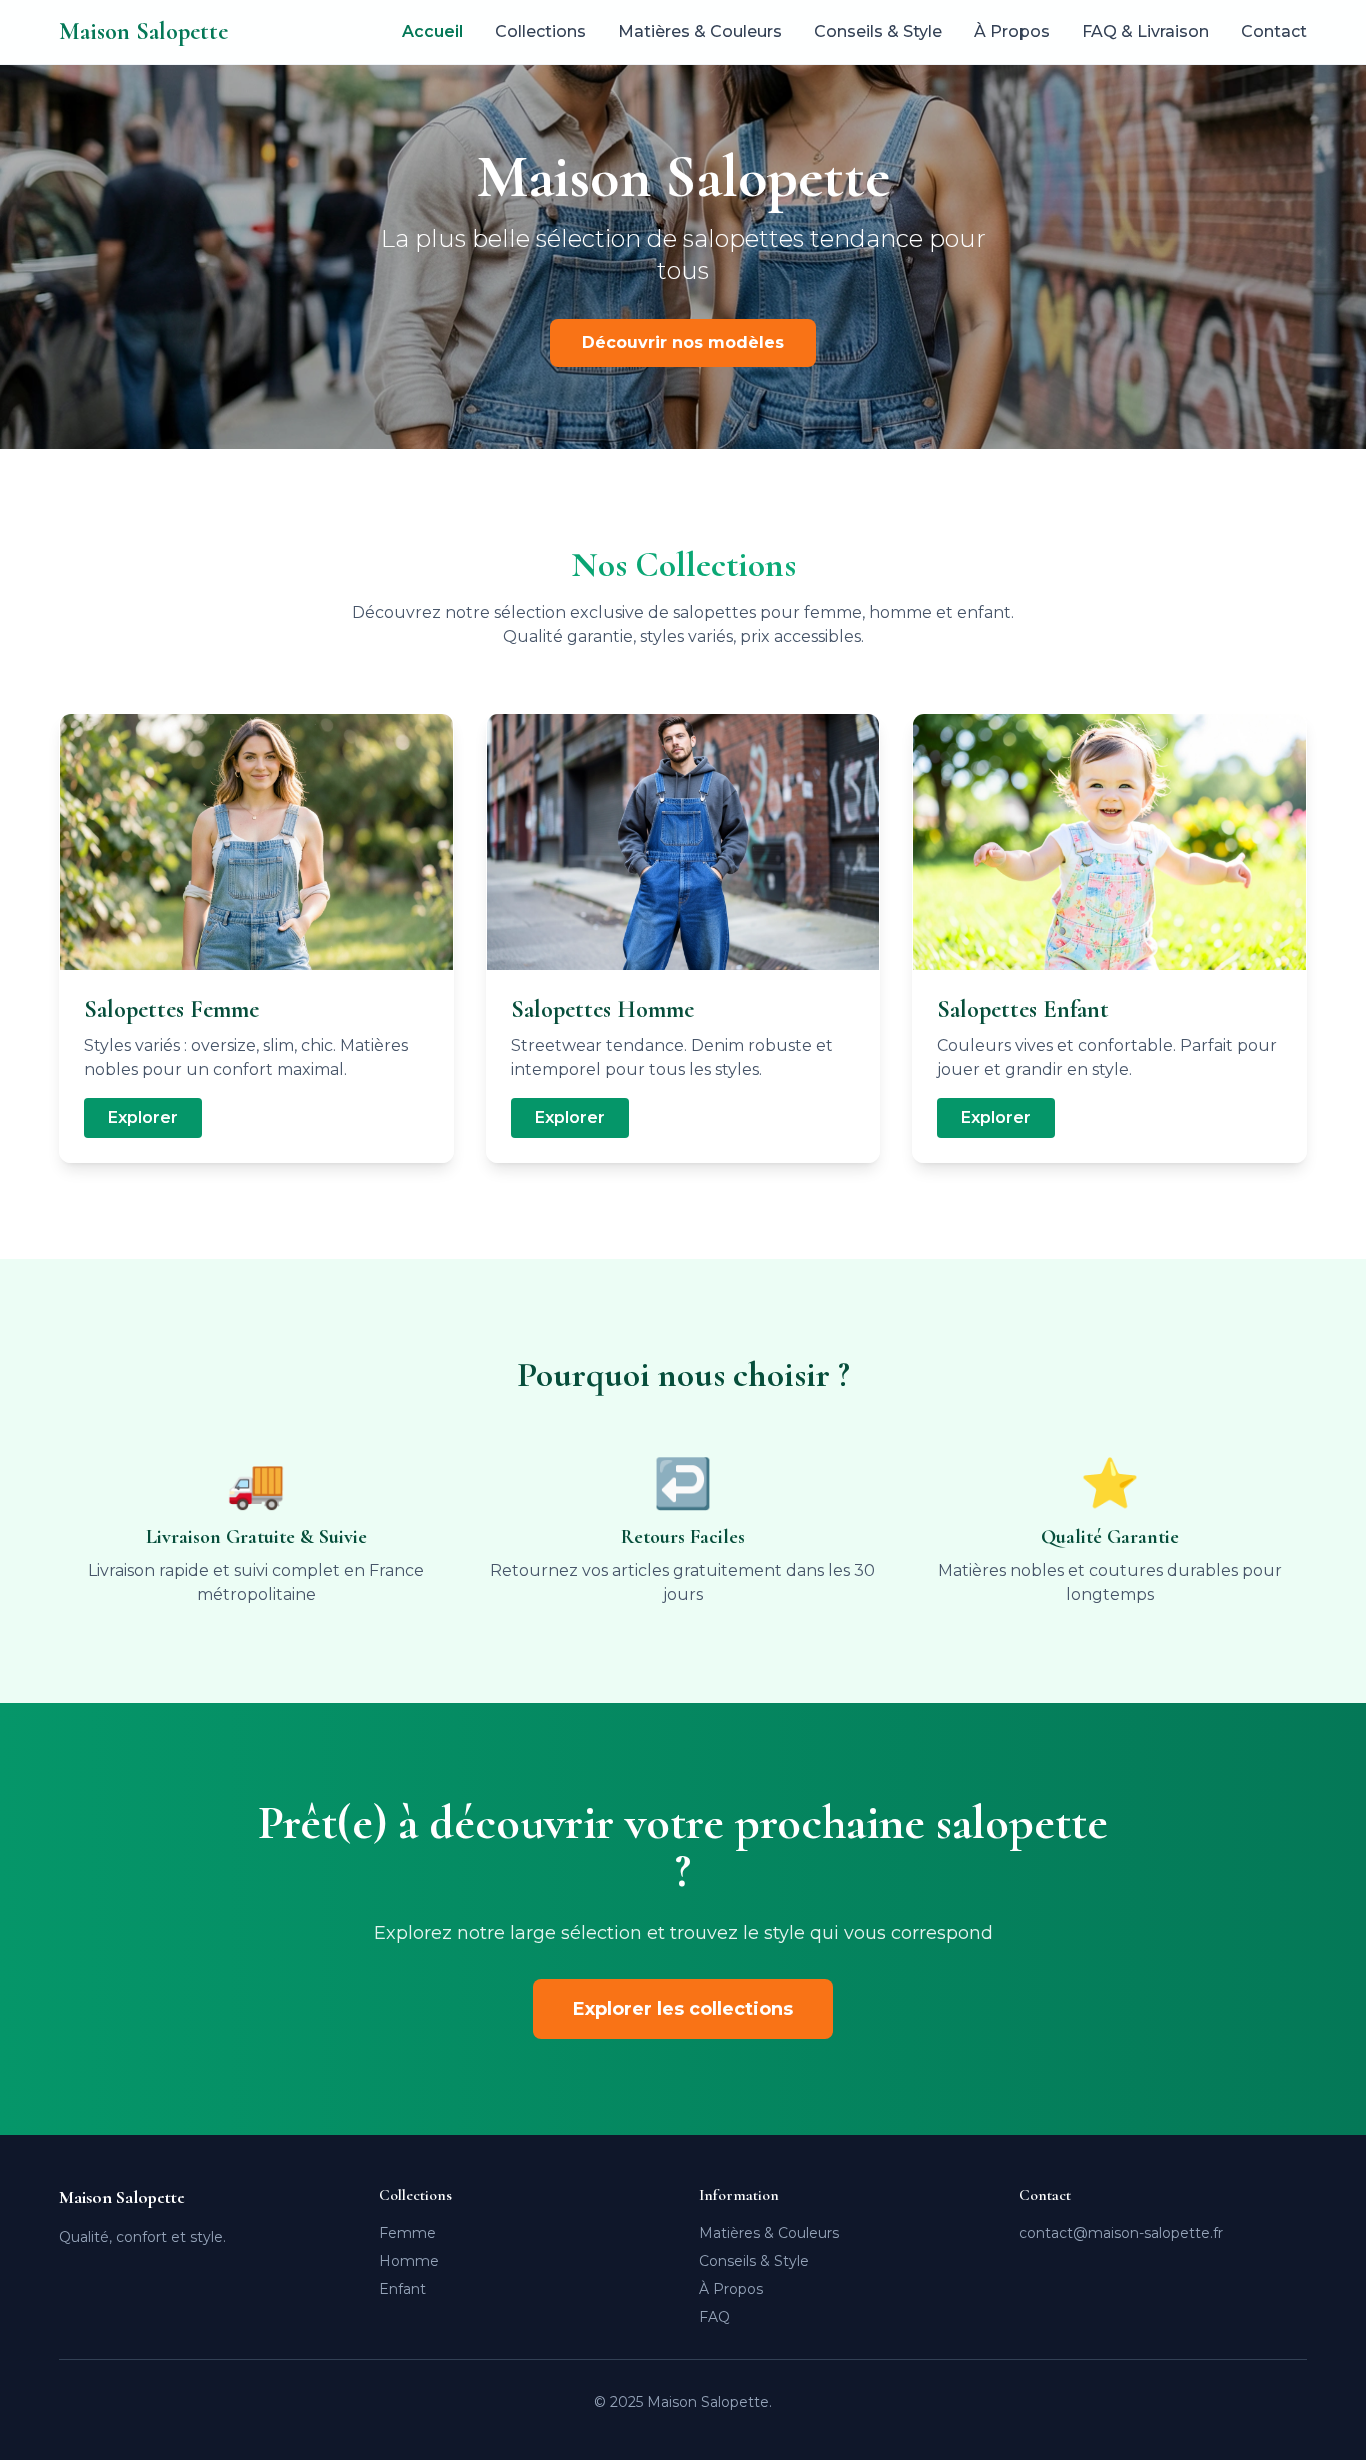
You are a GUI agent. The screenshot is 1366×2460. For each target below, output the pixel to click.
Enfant (402, 2289)
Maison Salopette (143, 31)
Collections (540, 31)
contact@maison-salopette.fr (1121, 2233)
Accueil (432, 31)
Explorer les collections (683, 2009)
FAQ (714, 2317)
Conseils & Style (878, 31)
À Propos (1012, 31)
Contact (1274, 31)
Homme (409, 2261)
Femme (407, 2233)
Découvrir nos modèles (683, 342)
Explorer (143, 1117)
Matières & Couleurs (700, 31)
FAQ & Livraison (1145, 31)
